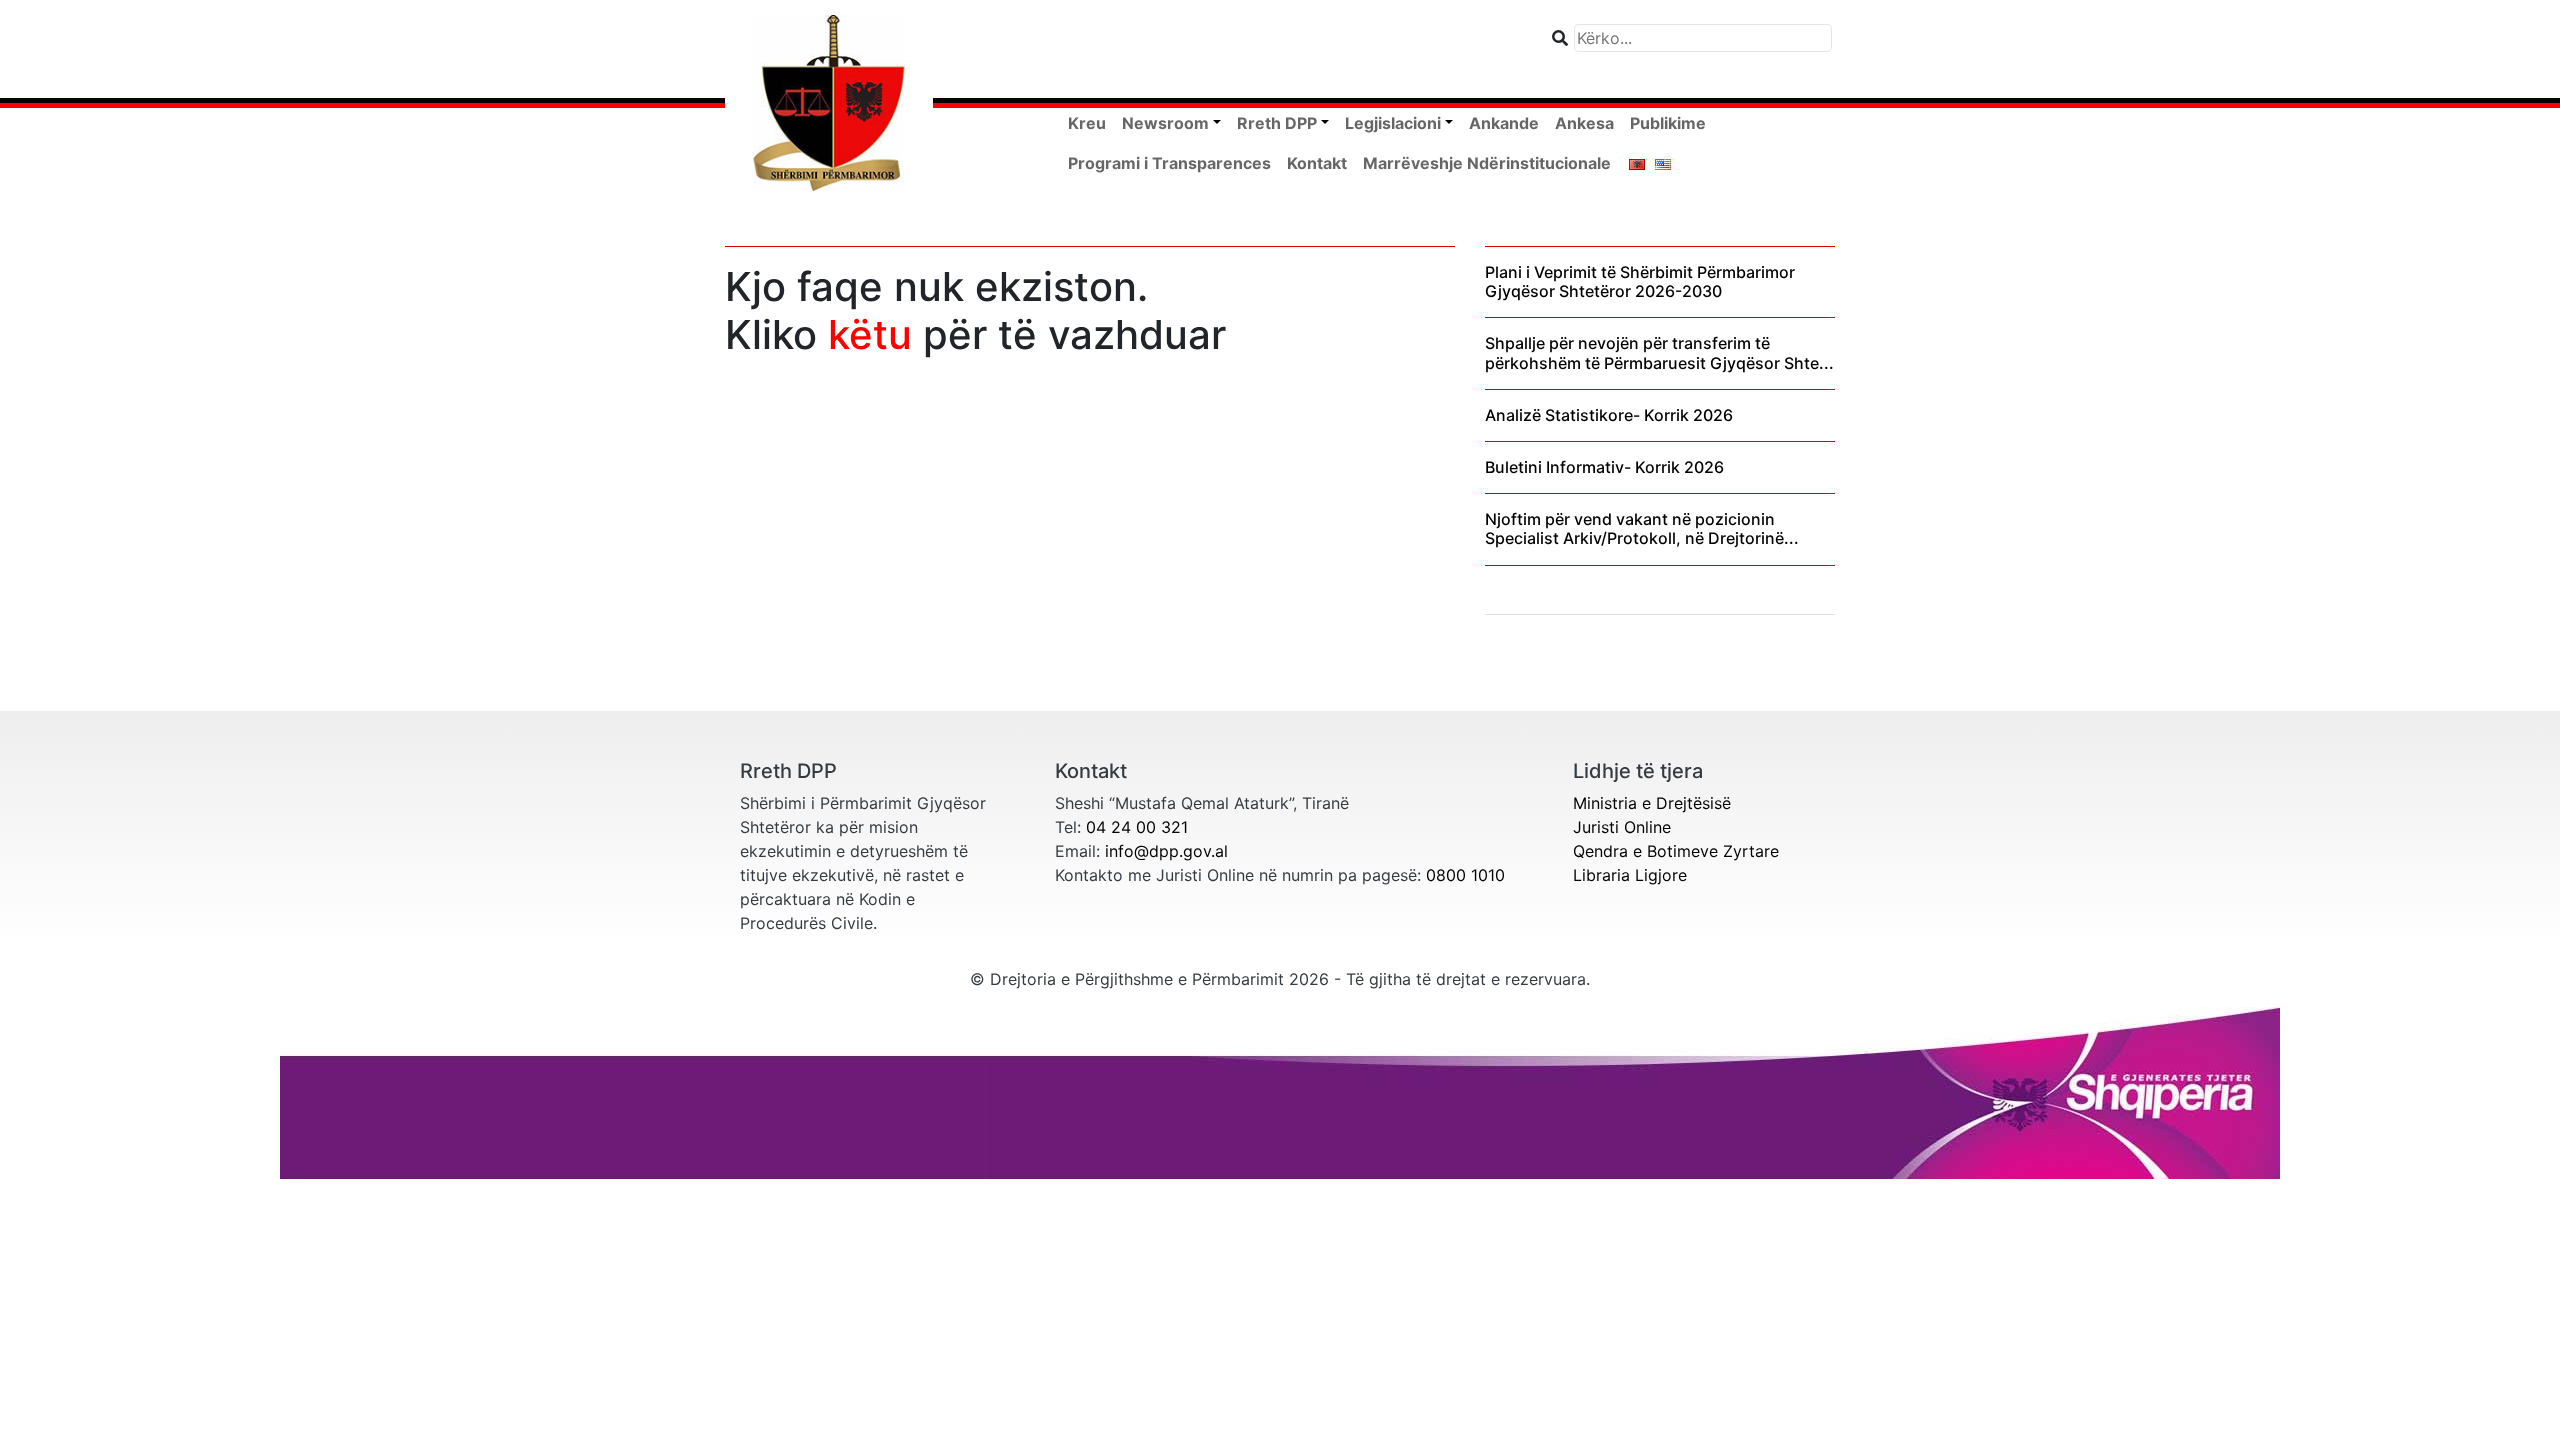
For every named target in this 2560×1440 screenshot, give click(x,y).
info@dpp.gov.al (1166, 851)
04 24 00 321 (1137, 827)
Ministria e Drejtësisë (1652, 803)
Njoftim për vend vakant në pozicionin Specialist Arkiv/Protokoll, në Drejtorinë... (1642, 528)
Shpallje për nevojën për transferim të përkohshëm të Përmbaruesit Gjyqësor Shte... (1659, 352)
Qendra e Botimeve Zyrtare (1676, 851)
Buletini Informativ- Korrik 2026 (1604, 467)
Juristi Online (1622, 827)
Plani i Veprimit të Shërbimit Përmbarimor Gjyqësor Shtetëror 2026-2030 (1640, 281)
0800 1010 (1465, 875)
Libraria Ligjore (1630, 875)
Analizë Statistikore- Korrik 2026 (1609, 415)
